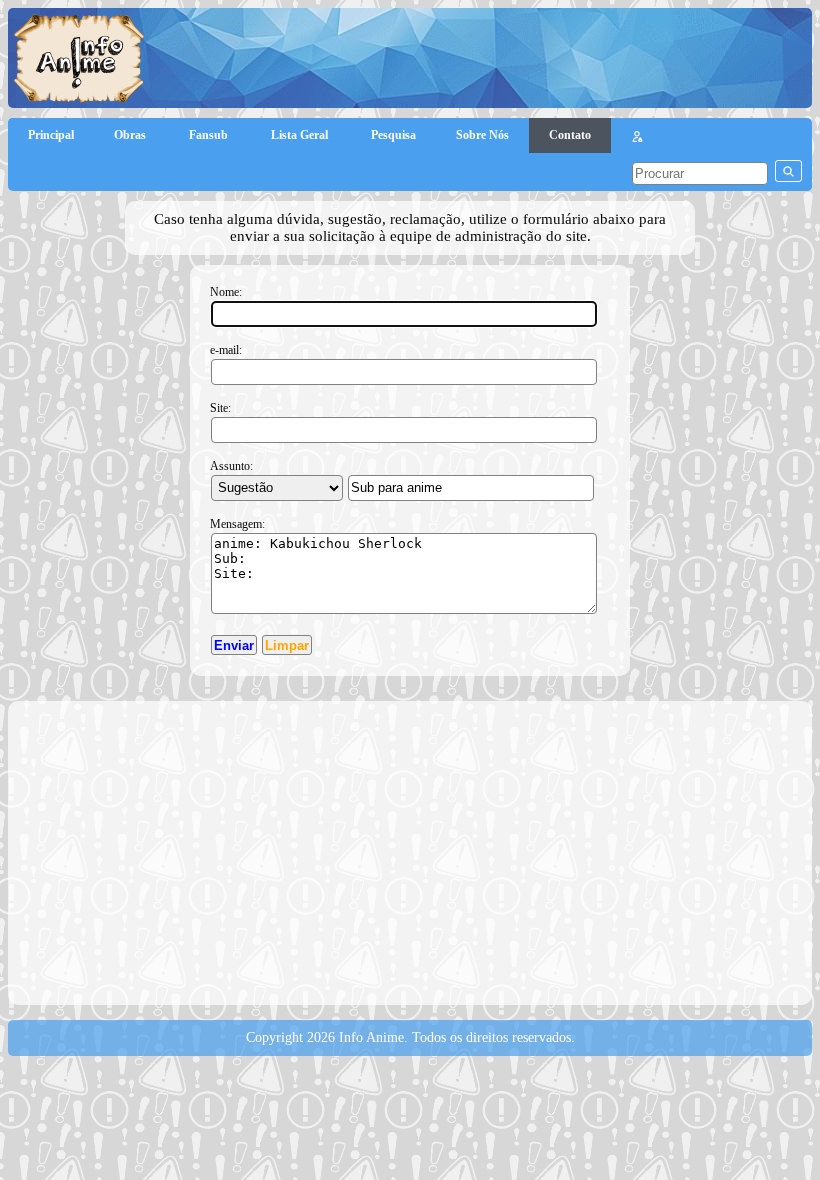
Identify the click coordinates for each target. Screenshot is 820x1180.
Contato (570, 135)
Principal (51, 135)
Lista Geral (301, 135)
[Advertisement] (419, 851)
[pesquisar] (788, 171)
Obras (131, 135)
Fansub (210, 135)
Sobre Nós (482, 135)
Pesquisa (393, 135)
